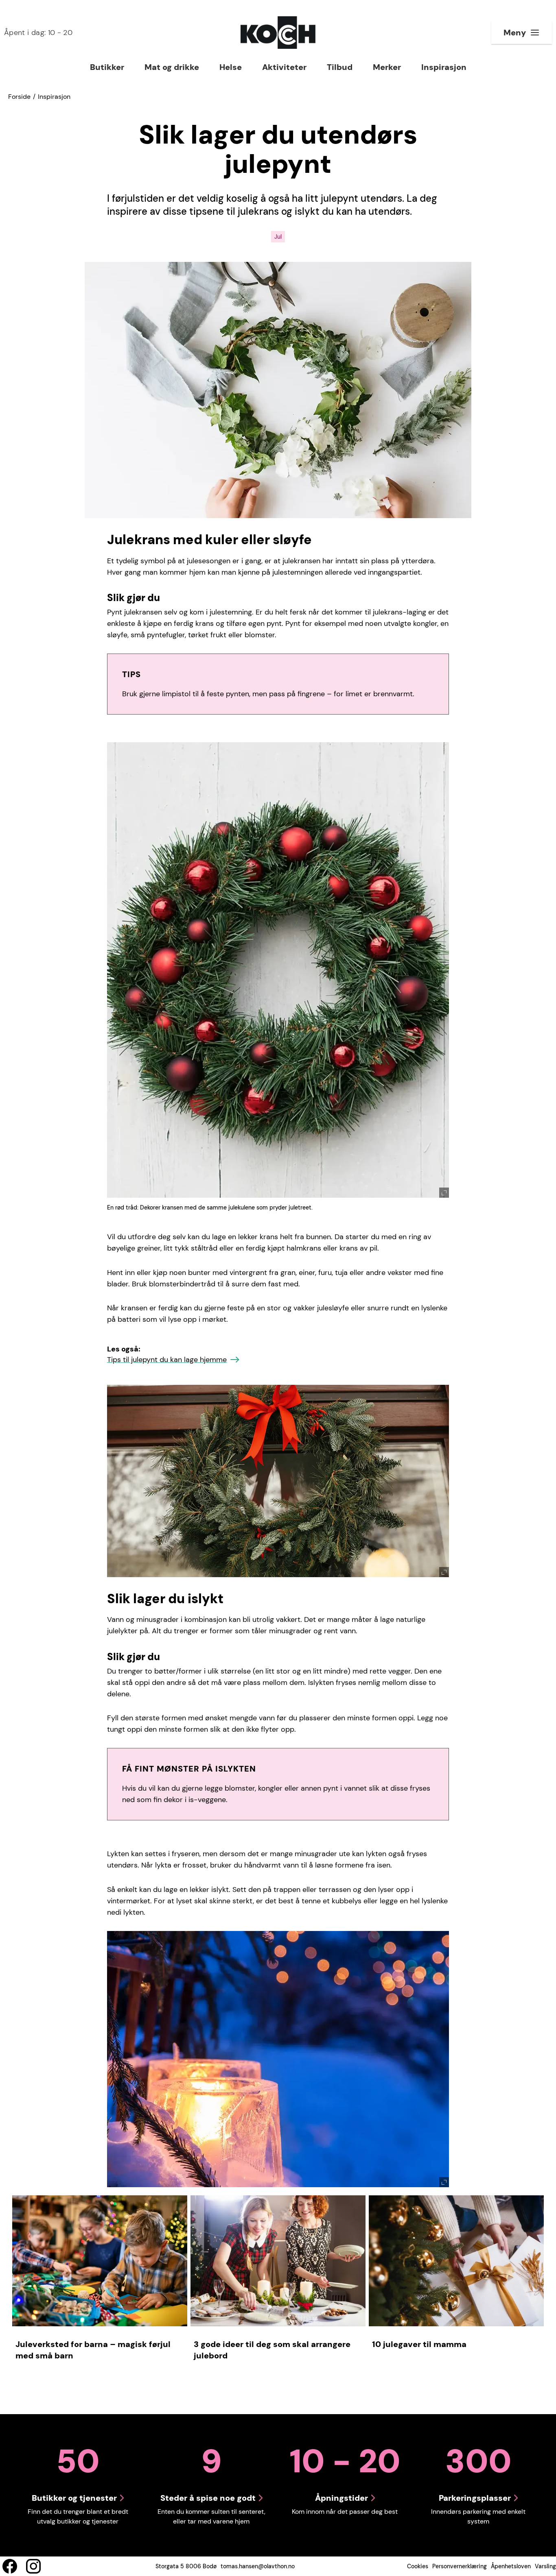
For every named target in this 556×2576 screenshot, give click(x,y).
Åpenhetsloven (511, 2566)
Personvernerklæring (460, 2566)
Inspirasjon (54, 97)
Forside (19, 97)
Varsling (545, 2566)
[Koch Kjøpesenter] (278, 33)
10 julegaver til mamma (419, 2344)
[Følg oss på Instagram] (33, 2566)
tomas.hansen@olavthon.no (258, 2566)
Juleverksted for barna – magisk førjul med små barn (93, 2350)
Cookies (418, 2566)
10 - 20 (38, 33)
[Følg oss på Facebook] (10, 2566)
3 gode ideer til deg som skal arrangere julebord (272, 2350)
